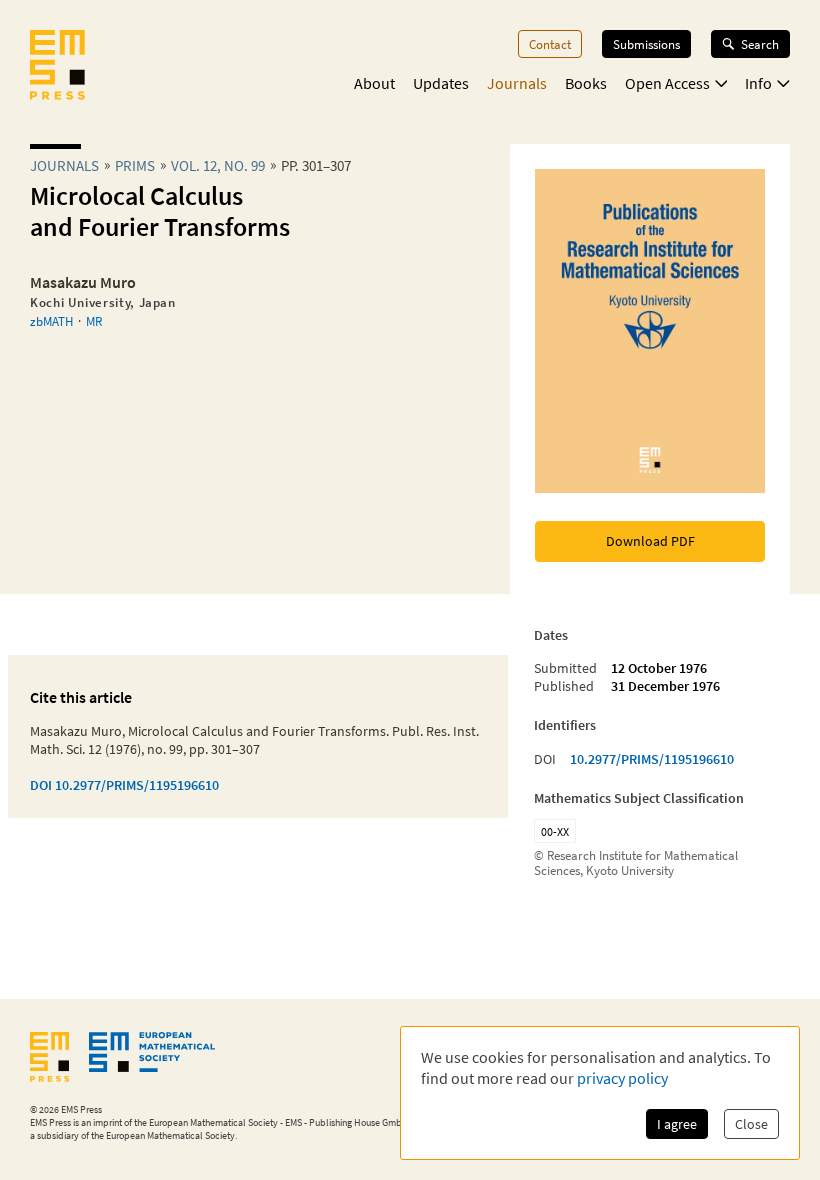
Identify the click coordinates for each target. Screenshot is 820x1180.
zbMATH (51, 321)
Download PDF (650, 541)
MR (94, 321)
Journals (517, 83)
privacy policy (622, 1078)
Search (760, 44)
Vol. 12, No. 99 (218, 165)
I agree (677, 1124)
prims (135, 165)
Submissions (646, 44)
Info (758, 83)
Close (751, 1124)
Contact (550, 44)
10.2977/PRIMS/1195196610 (652, 759)
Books (586, 83)
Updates (441, 83)
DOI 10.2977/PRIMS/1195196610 (124, 785)
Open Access (667, 83)
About (374, 83)
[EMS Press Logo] (57, 67)
